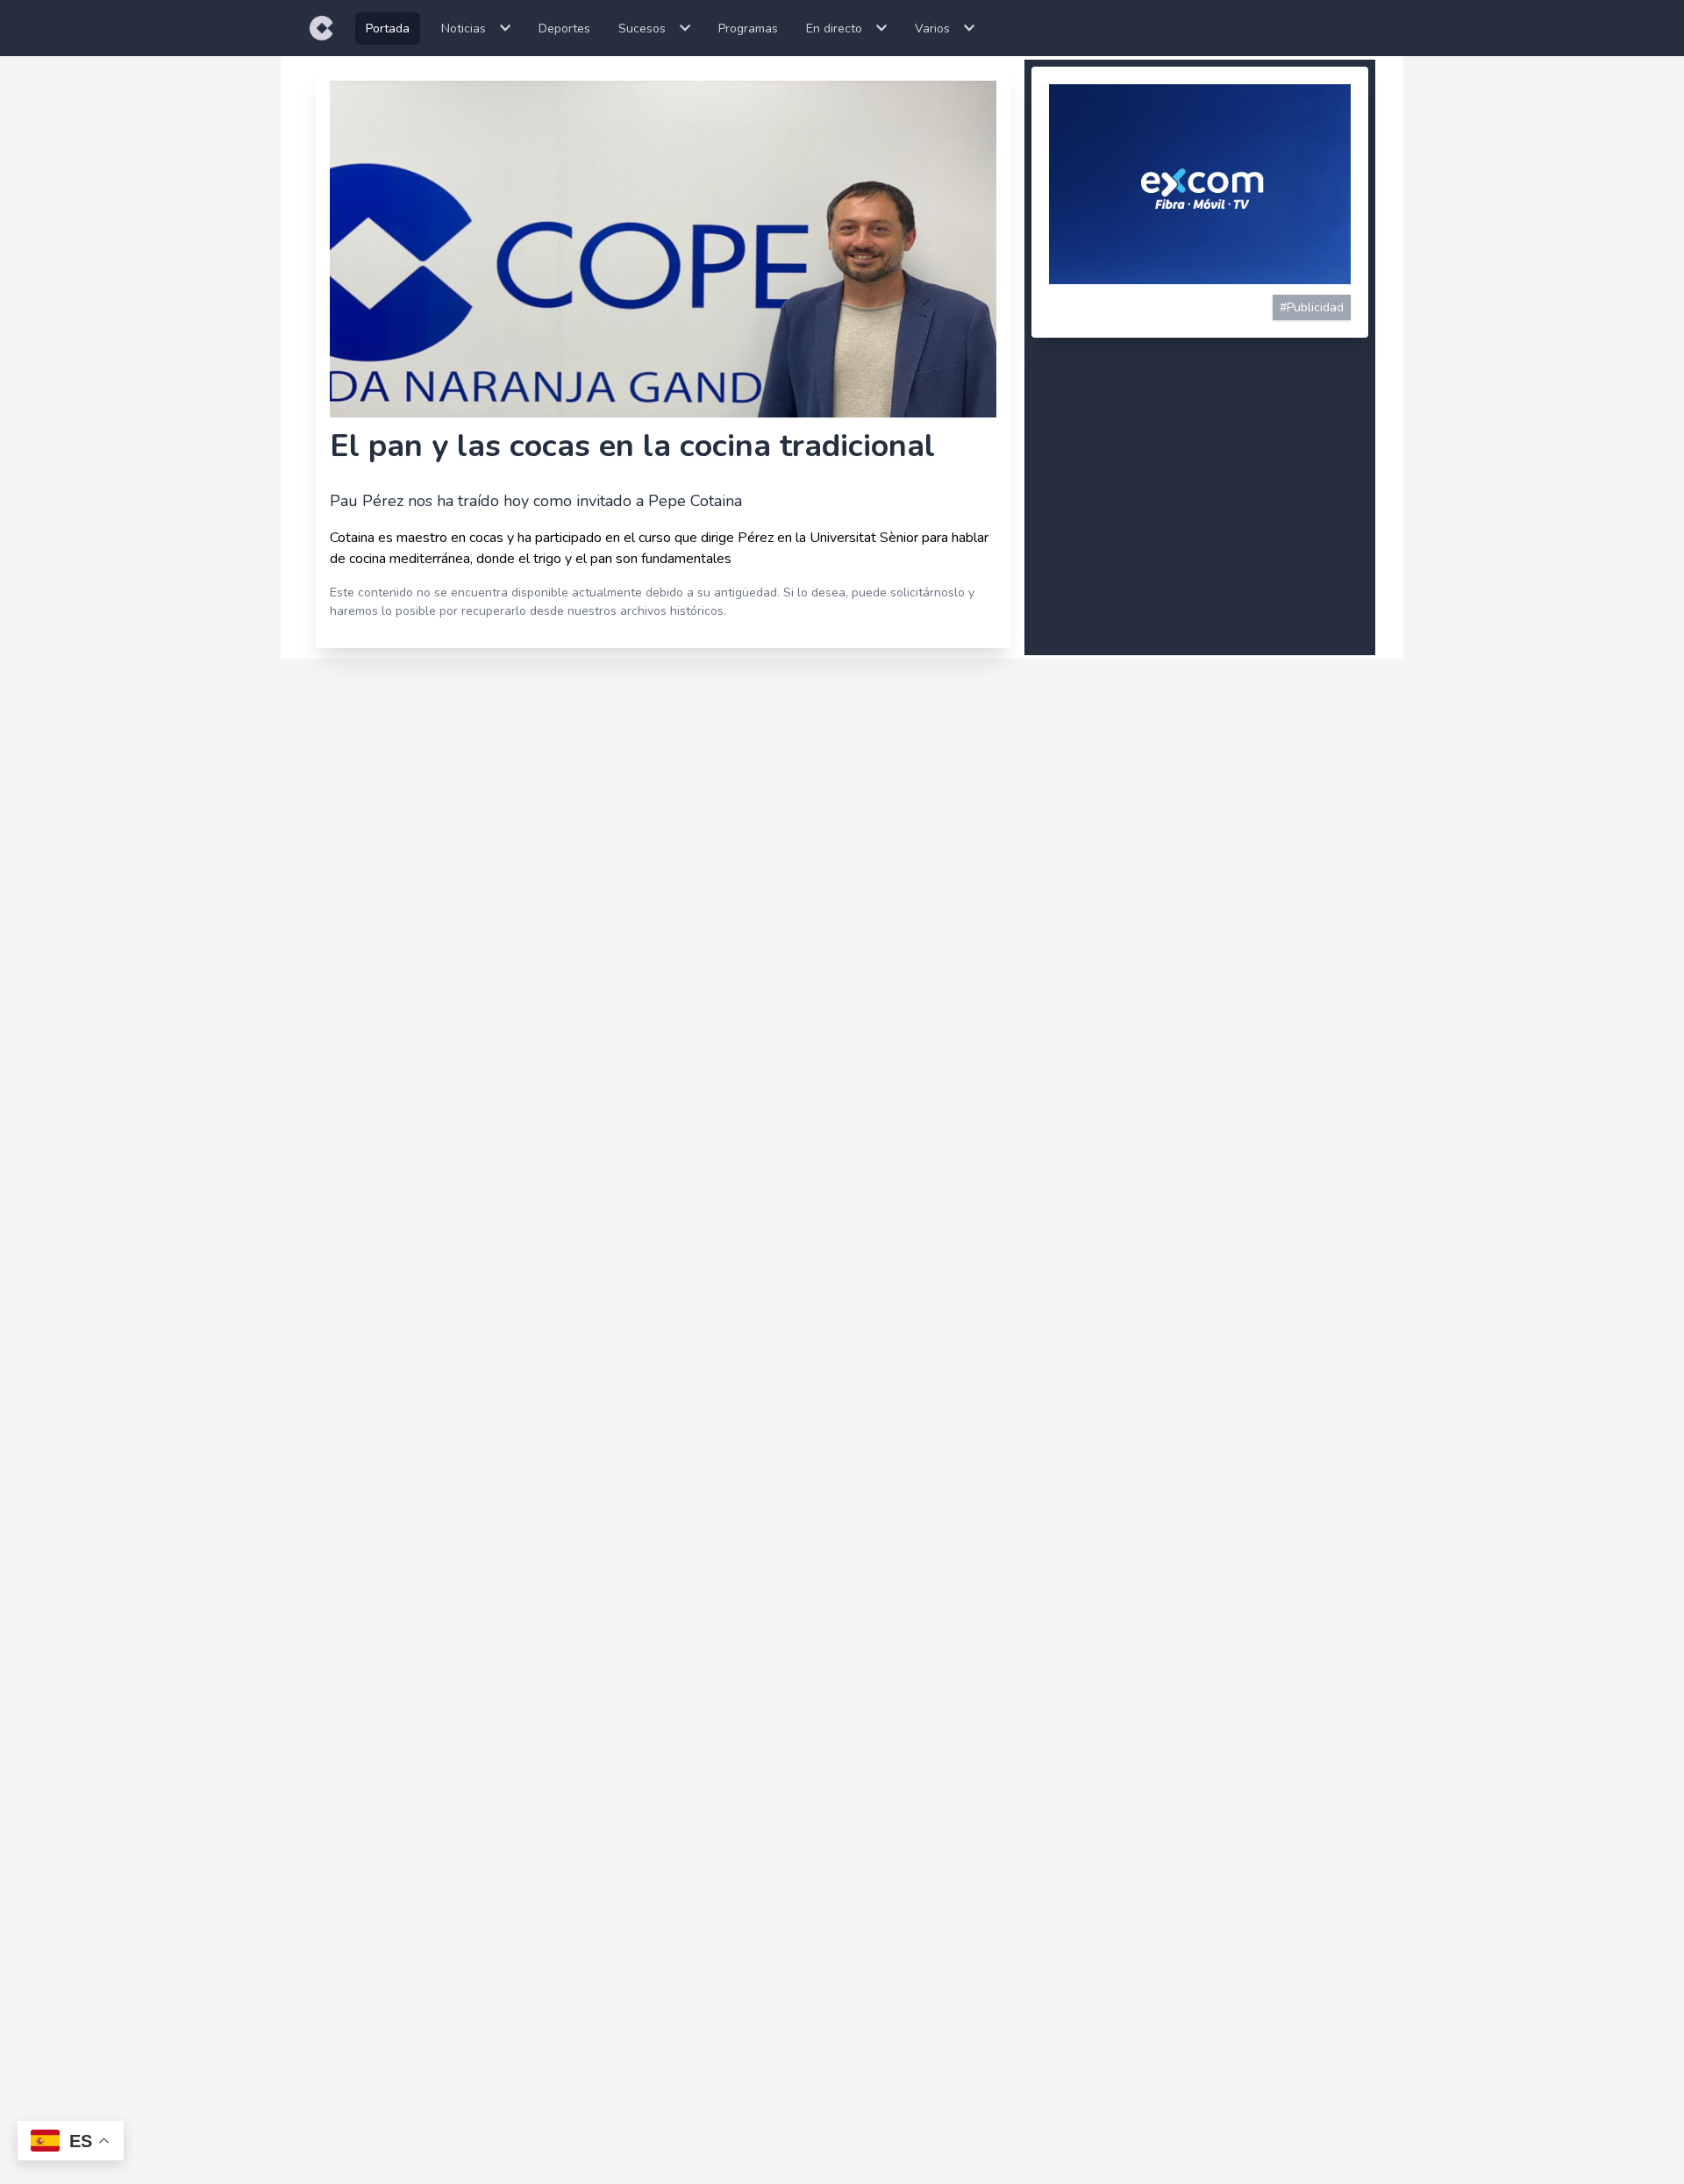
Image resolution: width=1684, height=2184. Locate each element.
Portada (388, 29)
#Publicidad (1312, 307)
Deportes (564, 29)
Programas (748, 29)
